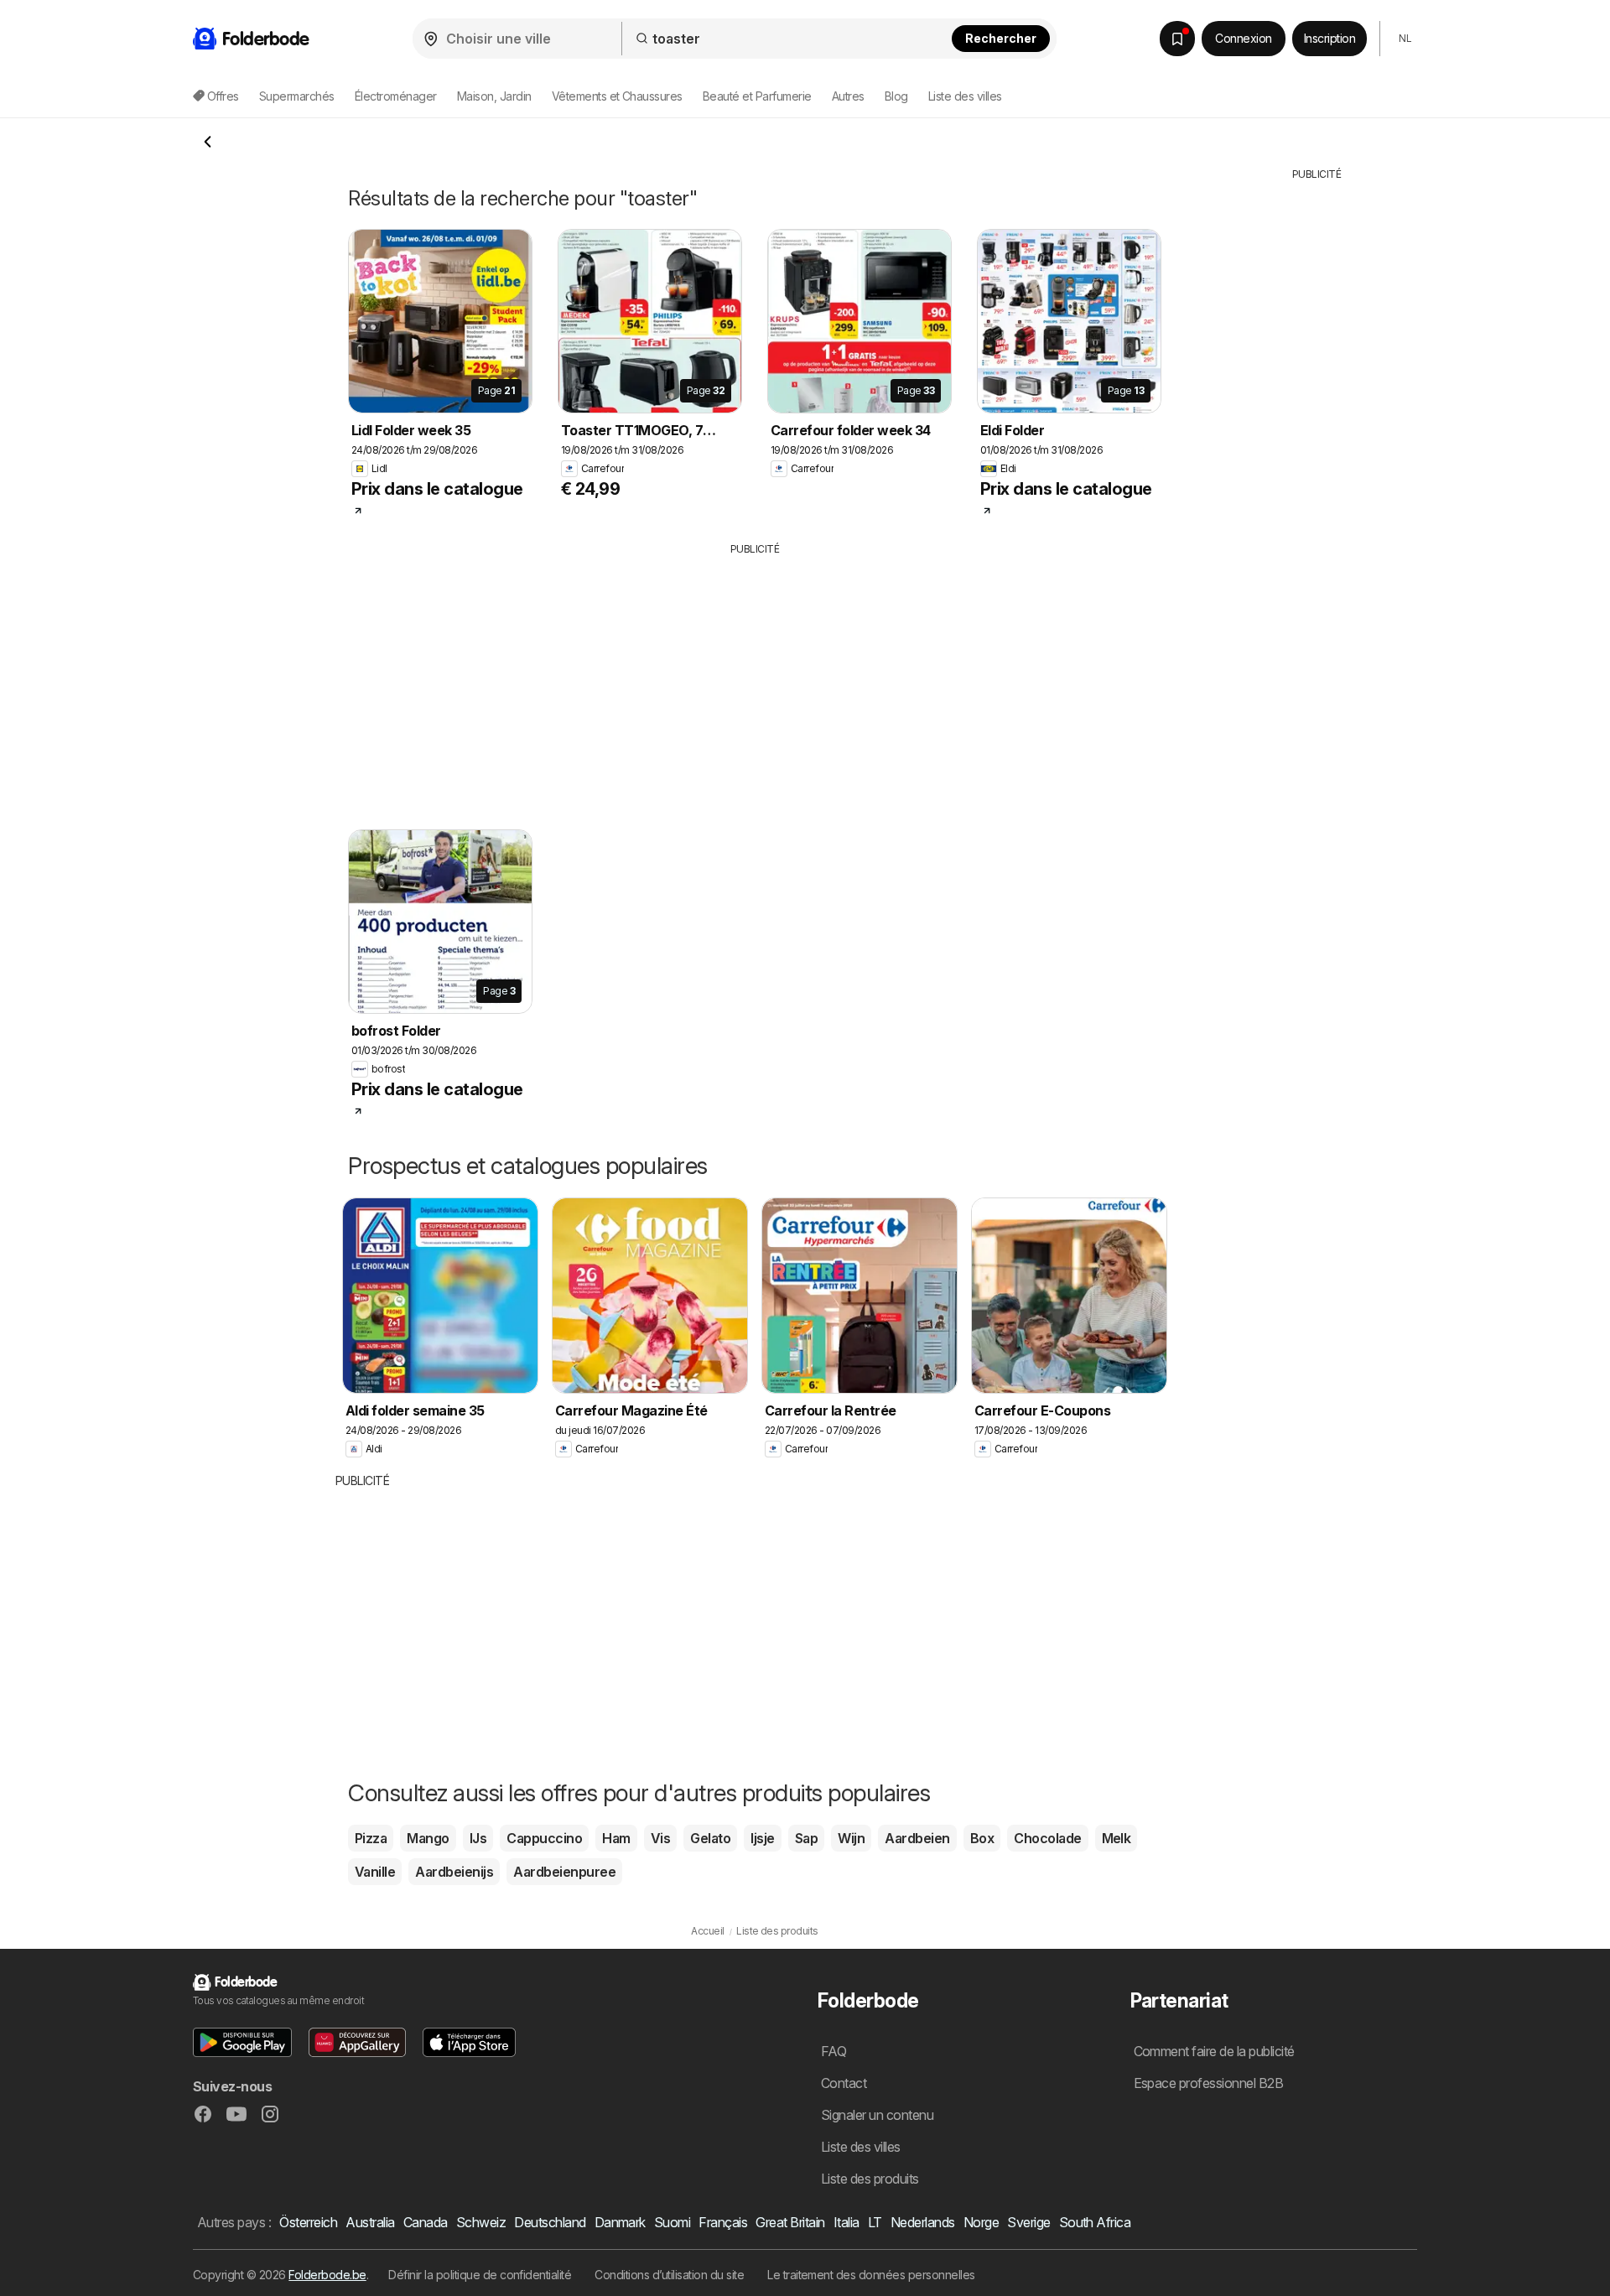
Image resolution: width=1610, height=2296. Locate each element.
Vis (660, 1838)
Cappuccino (544, 1838)
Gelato (710, 1838)
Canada (426, 2222)
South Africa (1095, 2222)
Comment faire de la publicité (1214, 2051)
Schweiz (481, 2222)
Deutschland (550, 2222)
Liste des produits (870, 2179)
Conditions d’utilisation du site (669, 2275)
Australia (370, 2222)
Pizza (371, 1838)
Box (982, 1838)
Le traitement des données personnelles (871, 2275)
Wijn (851, 1838)
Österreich (308, 2222)
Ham (616, 1838)
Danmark (620, 2222)
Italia (847, 2222)
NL (1405, 38)
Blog (896, 96)
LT (875, 2222)
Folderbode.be (327, 2275)
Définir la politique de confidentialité (480, 2275)
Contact (844, 2083)
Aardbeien (917, 1838)
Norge (981, 2222)
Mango (428, 1838)
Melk (1117, 1838)
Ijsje (762, 1838)
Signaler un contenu (877, 2115)
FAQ (834, 2051)
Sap (806, 1838)
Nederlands (923, 2222)
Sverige (1028, 2222)
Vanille (375, 1872)
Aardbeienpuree (564, 1872)
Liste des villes (965, 96)
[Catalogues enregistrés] (1177, 39)
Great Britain (790, 2222)
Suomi (672, 2222)
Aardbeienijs (454, 1872)
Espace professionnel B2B (1209, 2083)
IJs (478, 1838)
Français (723, 2222)
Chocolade (1047, 1838)
